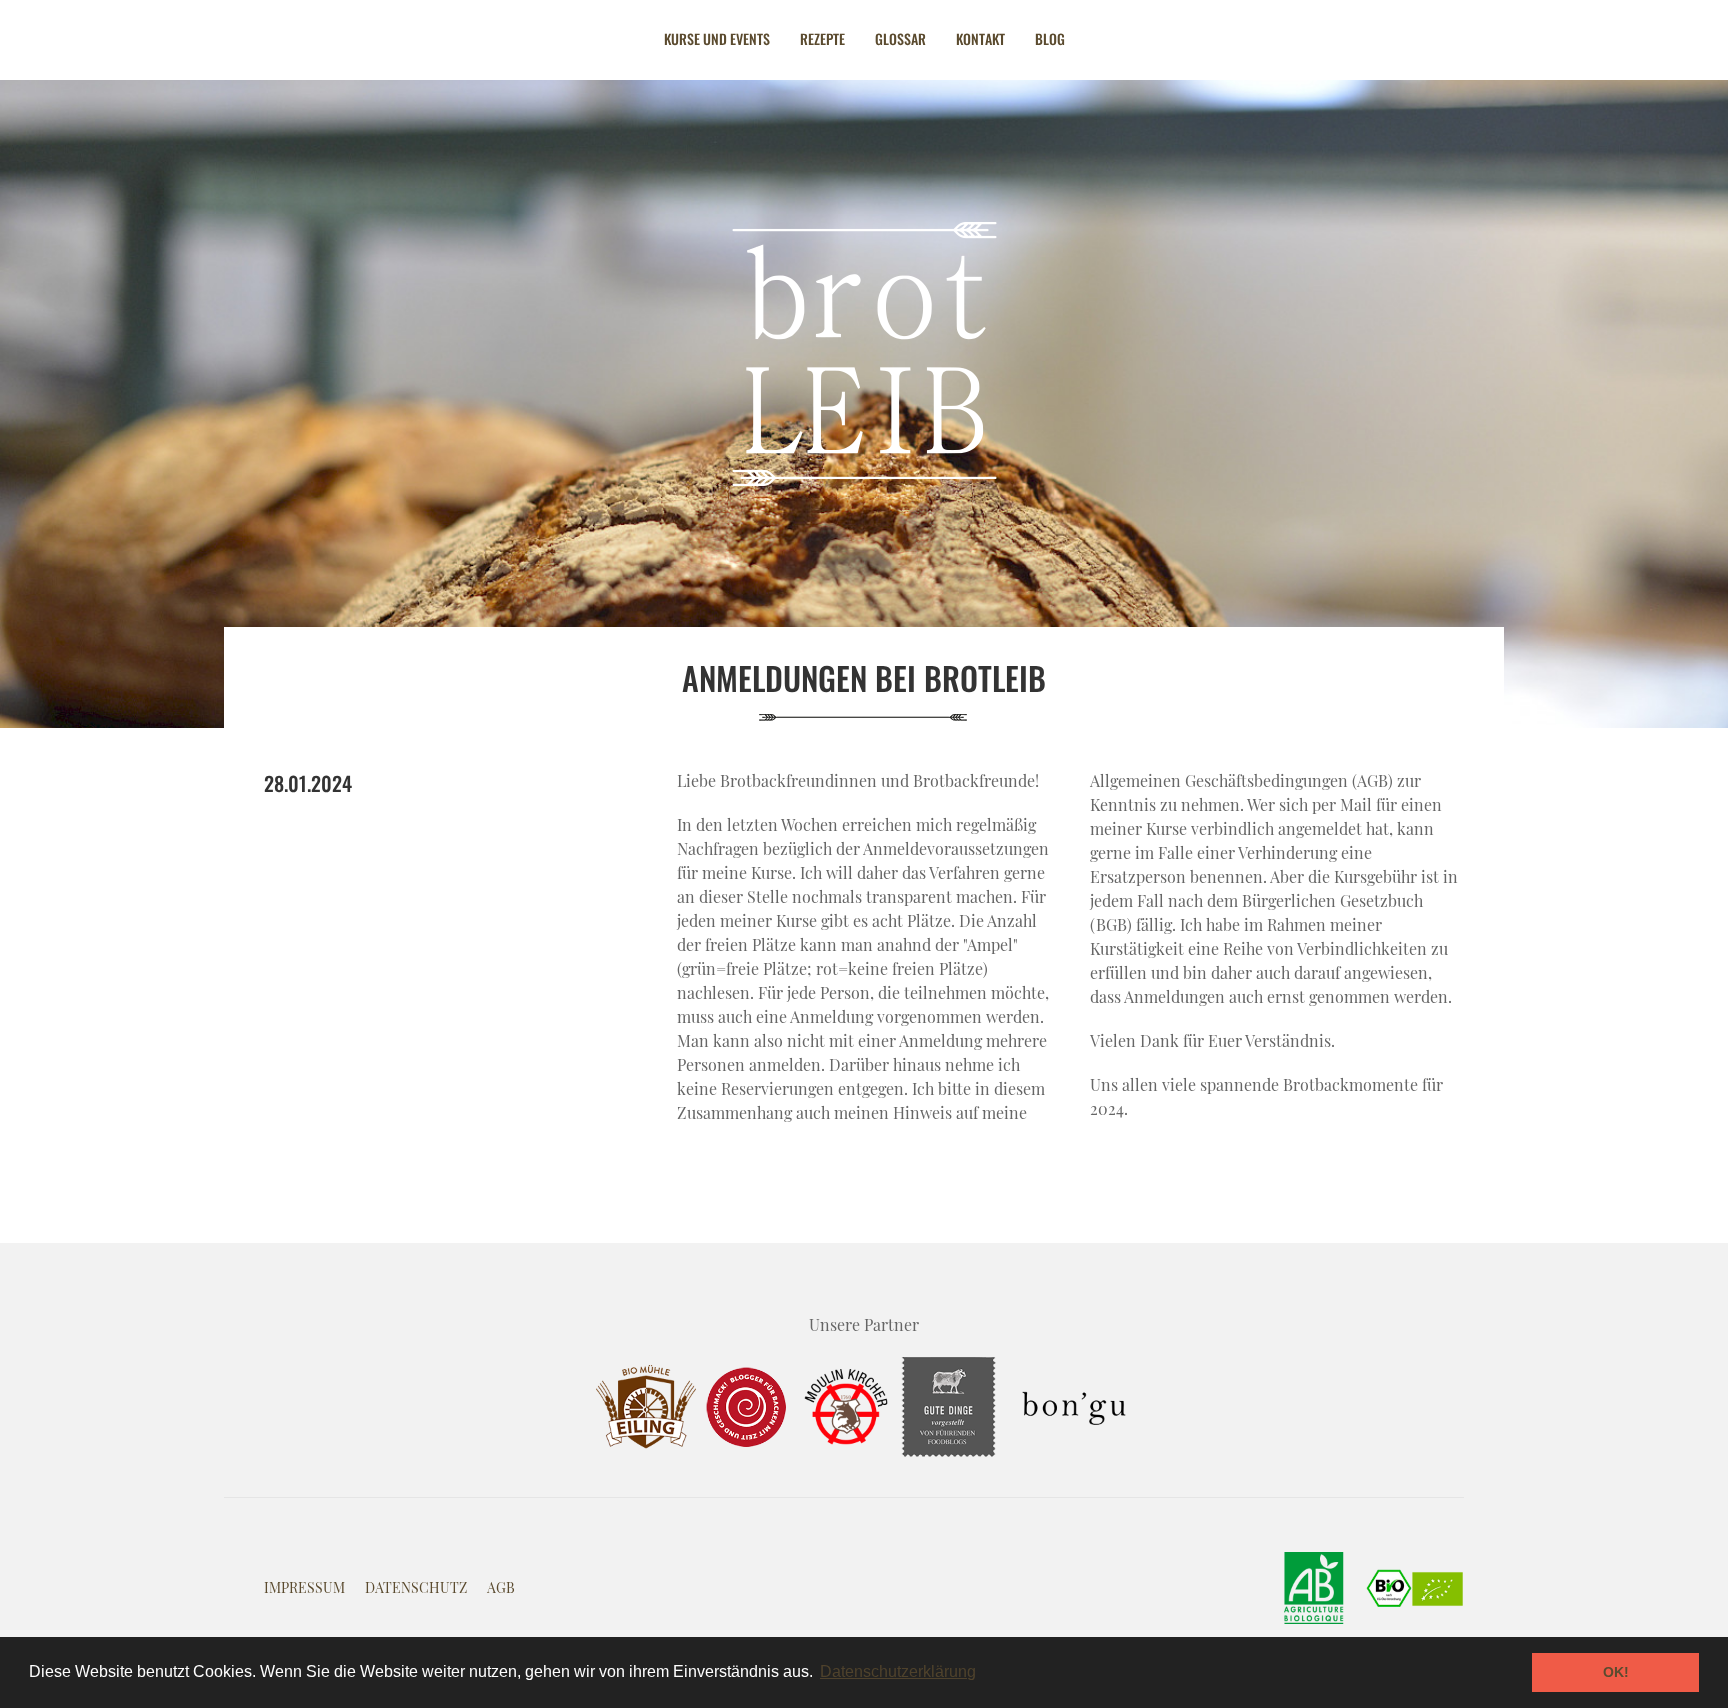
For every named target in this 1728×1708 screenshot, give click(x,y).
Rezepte (822, 38)
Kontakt (980, 38)
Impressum (304, 1587)
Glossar (900, 38)
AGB (501, 1587)
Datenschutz (416, 1587)
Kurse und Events (717, 38)
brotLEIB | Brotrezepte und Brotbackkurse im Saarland (864, 354)
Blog (1050, 38)
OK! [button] (1616, 1672)
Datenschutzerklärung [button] (898, 1671)
